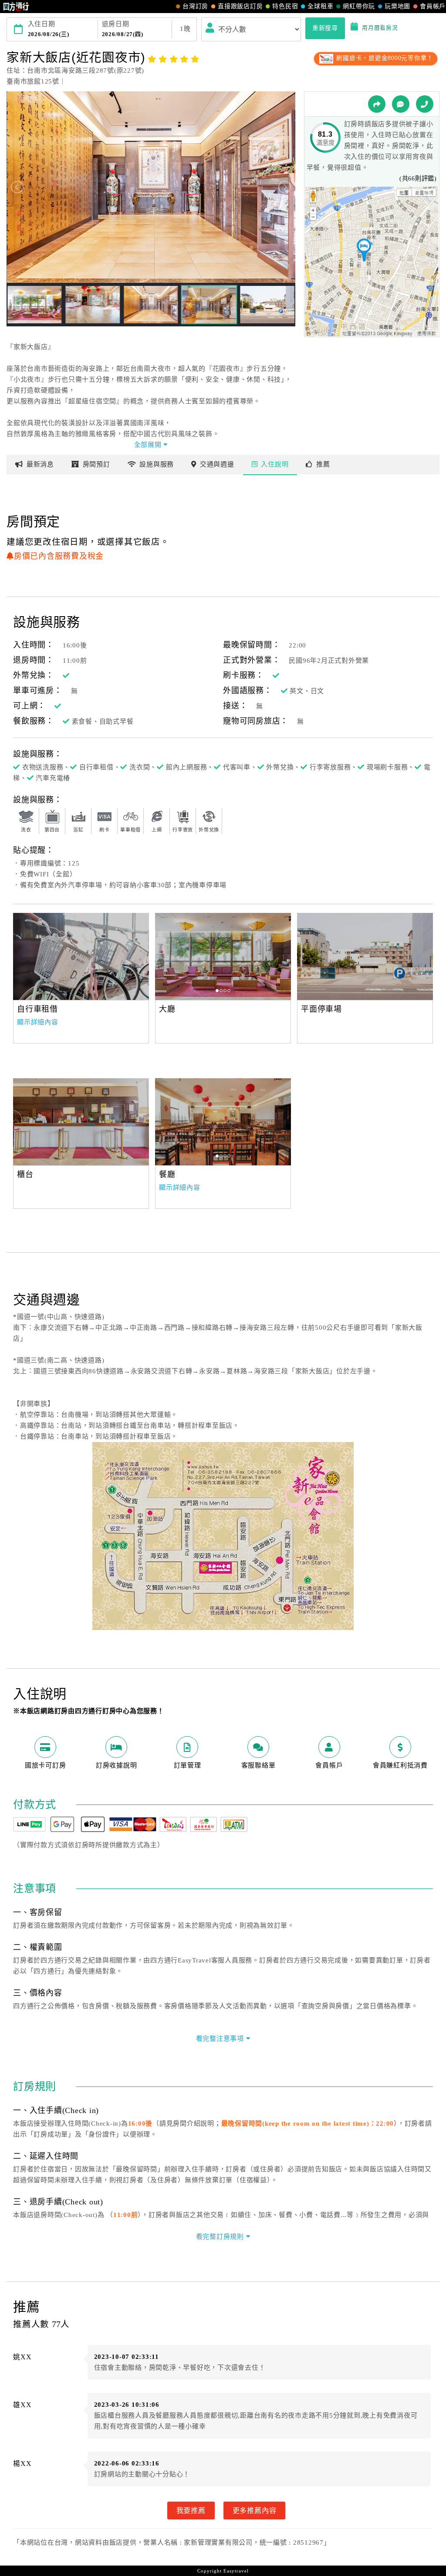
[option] (81, 956)
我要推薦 (191, 2510)
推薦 (323, 464)
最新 (40, 464)
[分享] (377, 104)
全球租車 (320, 6)
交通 (217, 464)
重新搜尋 (325, 28)
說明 (275, 464)
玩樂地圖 (397, 6)
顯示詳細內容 (38, 1022)
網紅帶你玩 (359, 6)
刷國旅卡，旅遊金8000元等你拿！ (384, 58)
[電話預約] (425, 104)
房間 (96, 464)
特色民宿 (285, 6)
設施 (157, 464)
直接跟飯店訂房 (240, 6)
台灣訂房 (195, 6)
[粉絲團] (401, 104)
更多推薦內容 (255, 2510)
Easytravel (236, 2571)
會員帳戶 (433, 6)
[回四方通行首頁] (16, 7)
